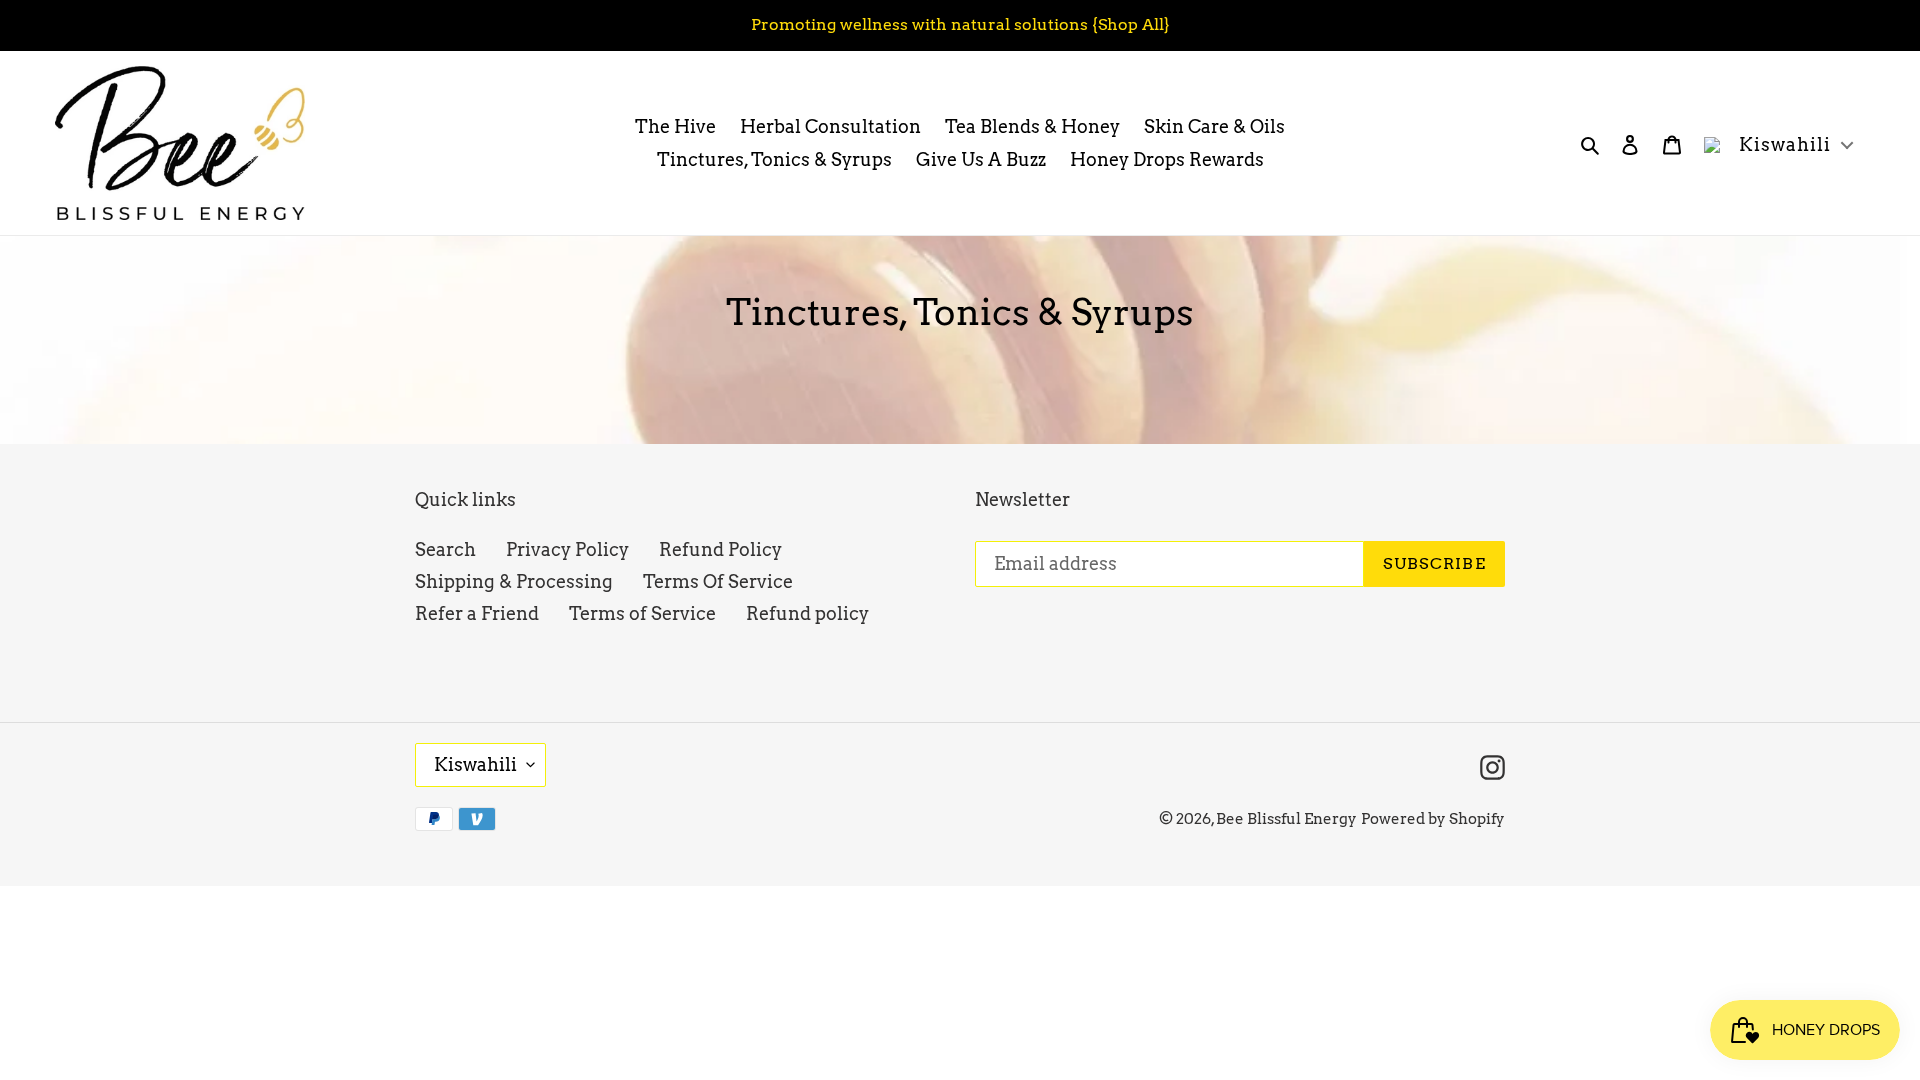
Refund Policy (720, 549)
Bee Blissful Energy (1286, 819)
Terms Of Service (718, 581)
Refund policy (807, 613)
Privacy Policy (567, 549)
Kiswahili (475, 764)
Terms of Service (642, 613)
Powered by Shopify (1433, 819)
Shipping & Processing (514, 581)
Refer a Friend (477, 613)
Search (445, 549)
